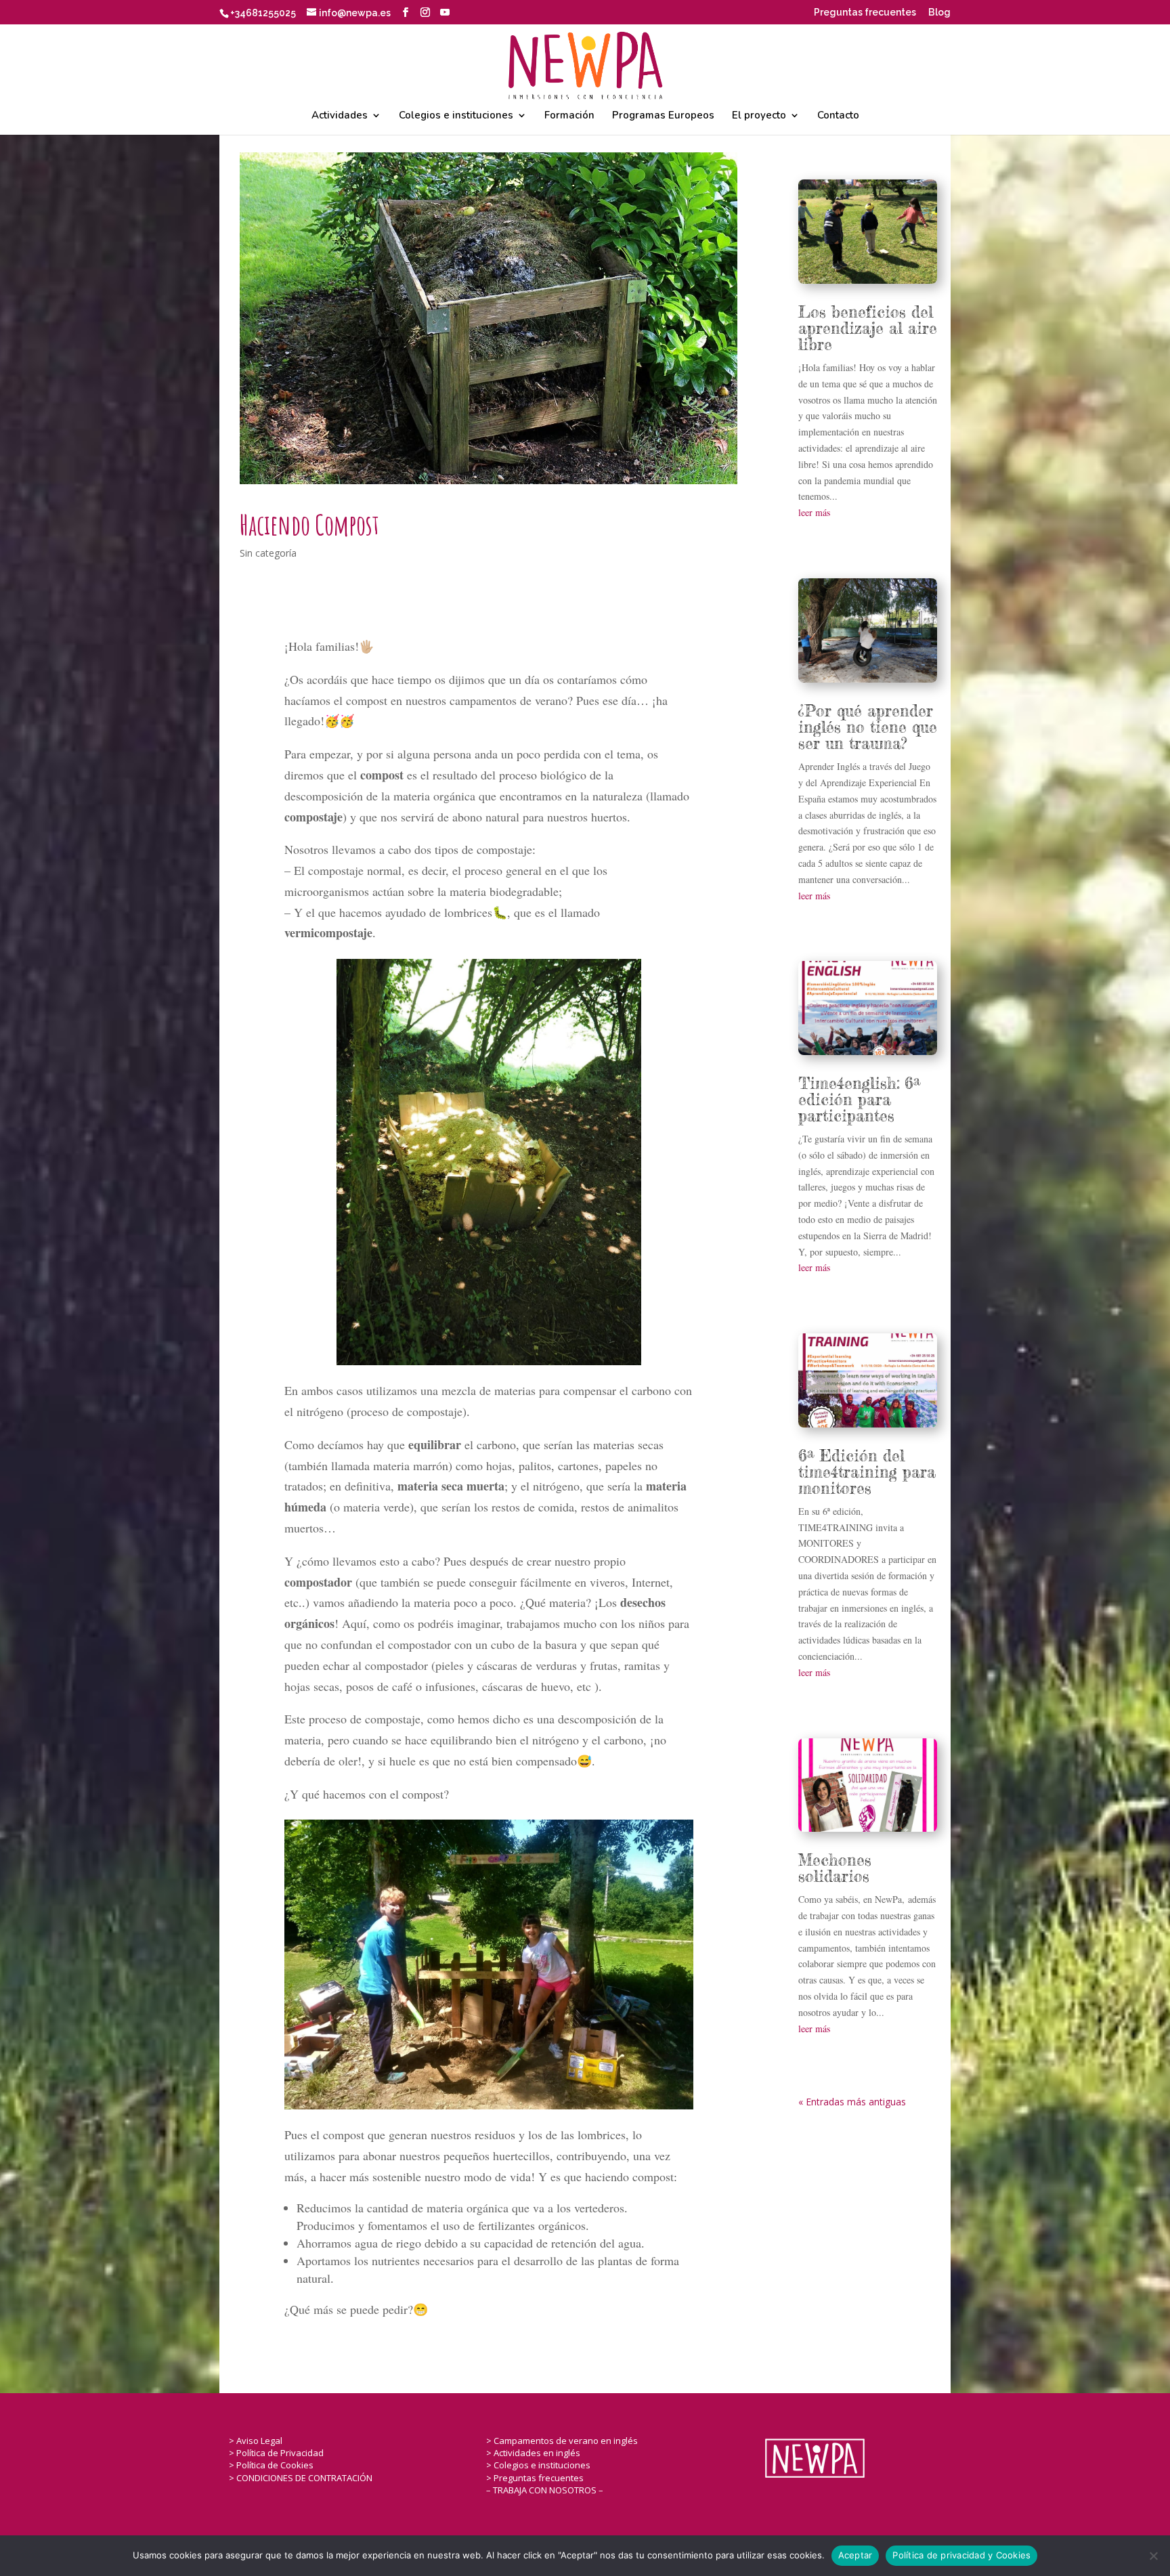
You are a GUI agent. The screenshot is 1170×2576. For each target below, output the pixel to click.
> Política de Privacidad (276, 2453)
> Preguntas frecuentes (535, 2478)
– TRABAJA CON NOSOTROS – (545, 2490)
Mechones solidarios (835, 1868)
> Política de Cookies (271, 2465)
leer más (814, 512)
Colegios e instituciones (456, 116)
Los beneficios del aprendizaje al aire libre (868, 328)
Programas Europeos (663, 116)
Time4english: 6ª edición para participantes (860, 1100)
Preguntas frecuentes (865, 13)
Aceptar (855, 2555)
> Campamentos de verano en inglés (562, 2441)
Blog (939, 13)
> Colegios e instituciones (538, 2465)
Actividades (340, 116)
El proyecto (759, 116)
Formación (569, 116)
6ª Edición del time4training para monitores (867, 1472)
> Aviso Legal (256, 2441)
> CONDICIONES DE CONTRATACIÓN (301, 2478)
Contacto (838, 116)
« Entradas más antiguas (852, 2102)
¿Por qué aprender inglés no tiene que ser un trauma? (868, 727)
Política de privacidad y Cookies (961, 2555)
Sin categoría (268, 553)
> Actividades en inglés (533, 2453)
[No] (1153, 2556)
